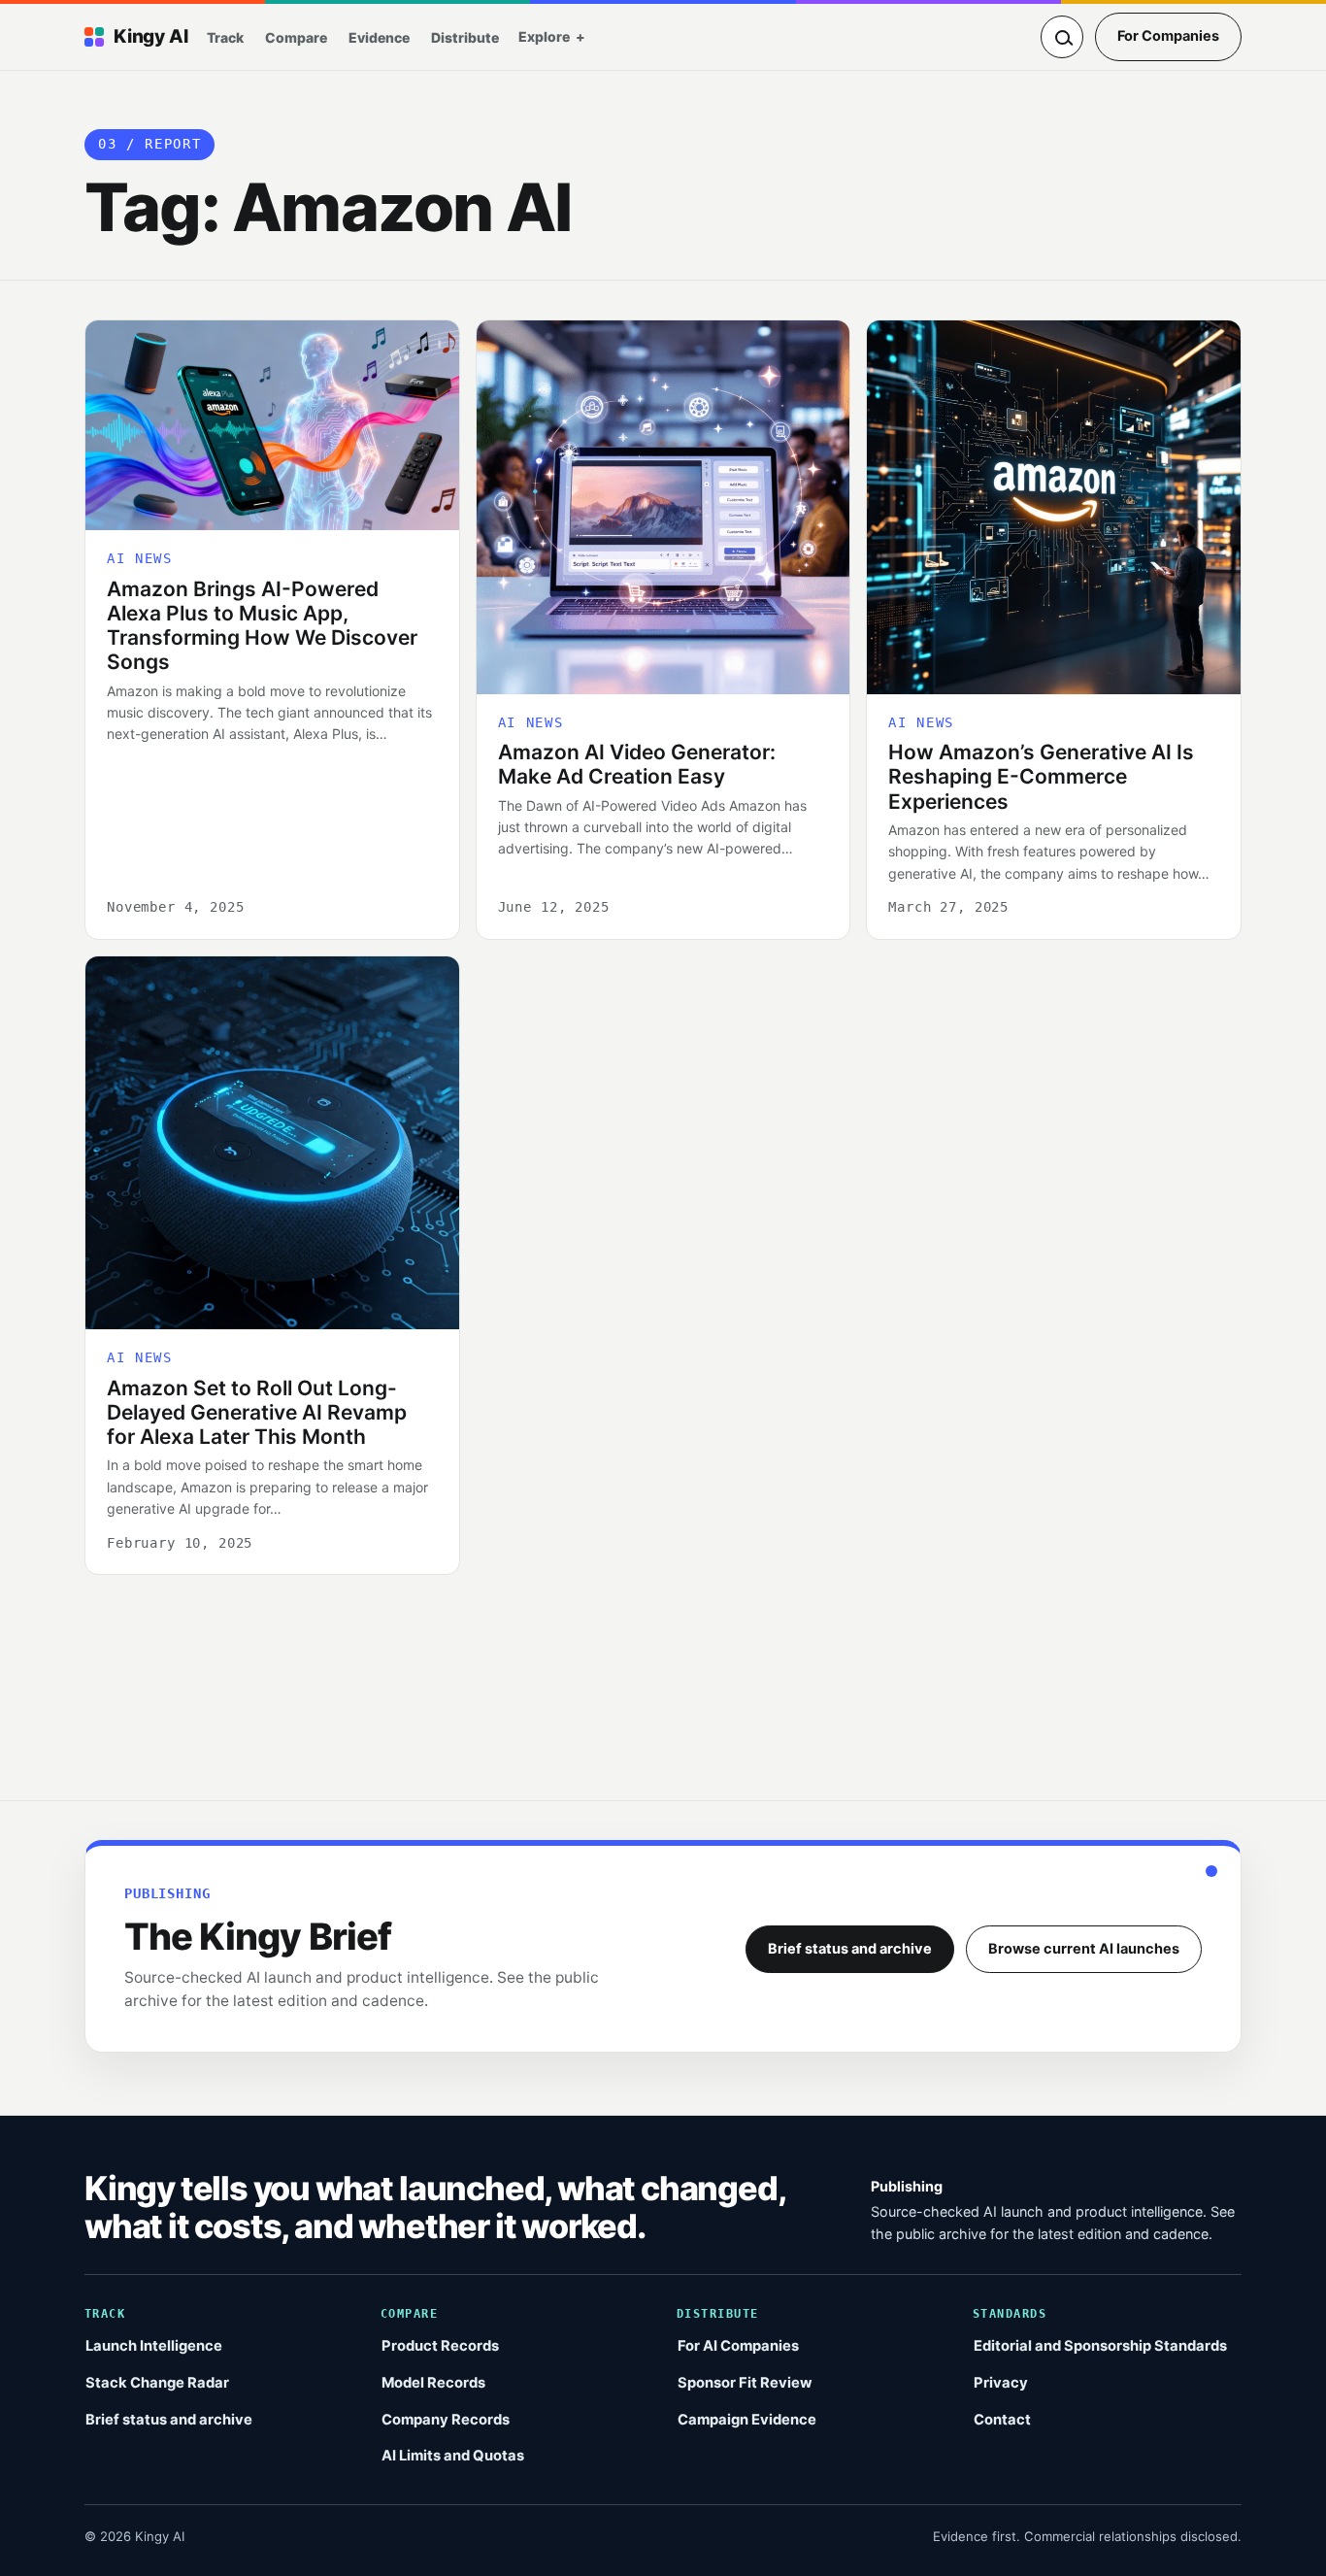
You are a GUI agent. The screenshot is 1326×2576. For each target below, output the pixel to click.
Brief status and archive (850, 1949)
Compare (296, 37)
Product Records (440, 2346)
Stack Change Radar (157, 2383)
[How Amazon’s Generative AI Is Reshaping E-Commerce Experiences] (1054, 507)
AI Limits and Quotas (453, 2456)
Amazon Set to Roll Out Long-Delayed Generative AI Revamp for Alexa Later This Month (257, 1412)
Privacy (1001, 2383)
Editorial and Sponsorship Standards (1100, 2346)
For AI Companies (738, 2346)
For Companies (1168, 36)
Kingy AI (150, 36)
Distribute (465, 37)
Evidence (379, 37)
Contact (1002, 2420)
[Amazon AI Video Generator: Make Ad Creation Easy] (663, 507)
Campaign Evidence (747, 2420)
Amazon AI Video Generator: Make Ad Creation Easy (637, 764)
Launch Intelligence (154, 2346)
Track (225, 37)
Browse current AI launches (1084, 1949)
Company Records (446, 2420)
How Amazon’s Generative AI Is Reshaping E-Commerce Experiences (1041, 776)
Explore (544, 36)
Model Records (433, 2383)
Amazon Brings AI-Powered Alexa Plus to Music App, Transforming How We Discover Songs (262, 626)
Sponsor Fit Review (745, 2383)
